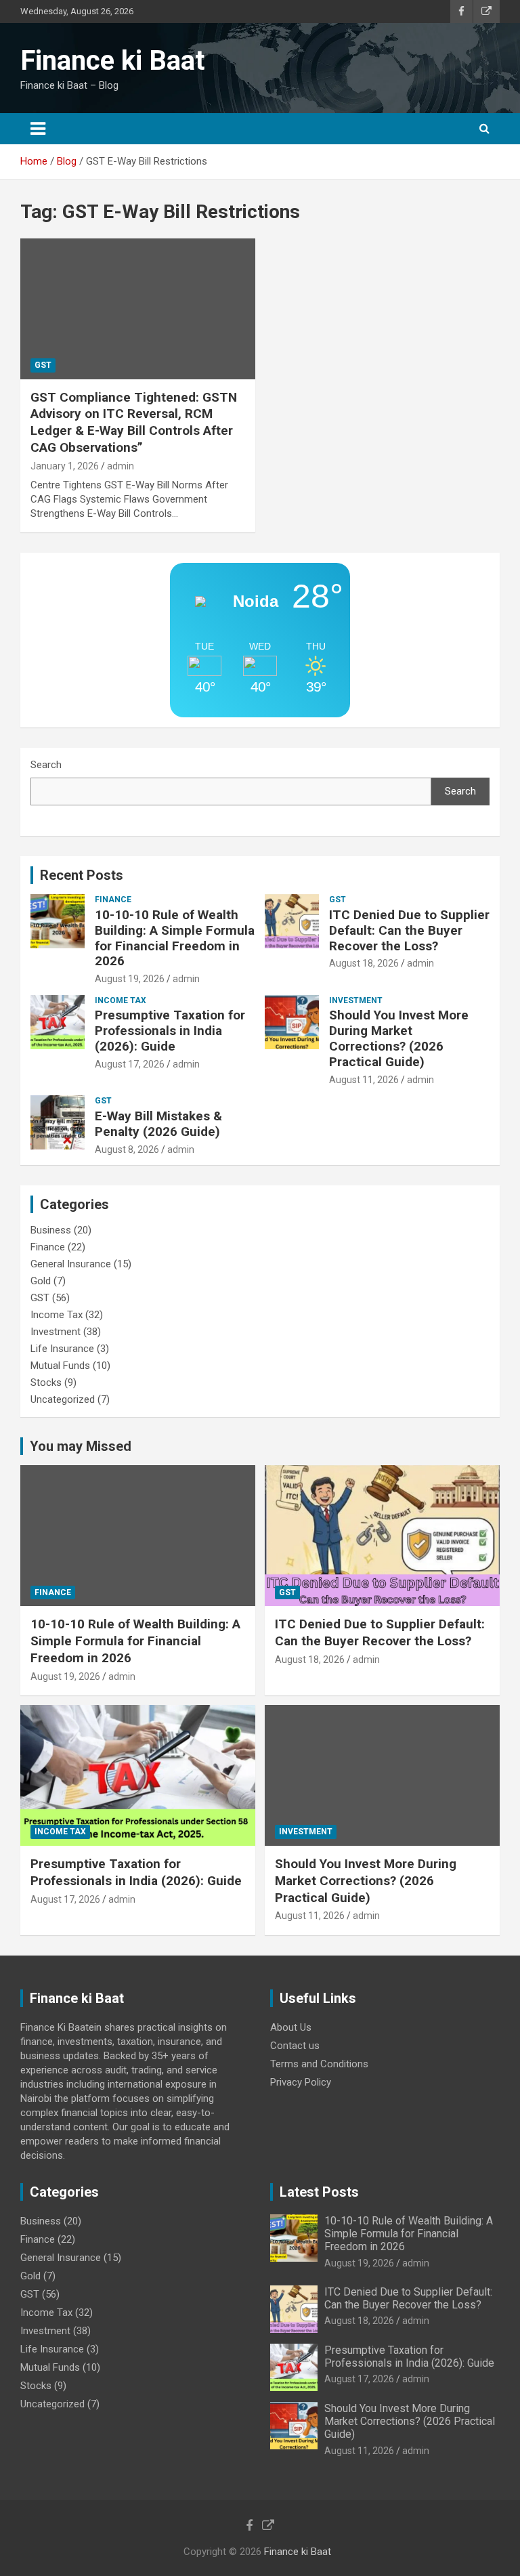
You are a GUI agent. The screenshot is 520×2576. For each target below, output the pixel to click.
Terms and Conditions (319, 2064)
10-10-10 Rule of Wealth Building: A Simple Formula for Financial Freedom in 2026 (175, 938)
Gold (41, 1281)
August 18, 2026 (364, 963)
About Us (291, 2027)
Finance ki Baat (112, 61)
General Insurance (71, 1264)
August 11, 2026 (364, 1080)
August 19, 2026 (130, 979)
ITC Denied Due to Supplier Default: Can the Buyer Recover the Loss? (409, 930)
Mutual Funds (60, 1366)
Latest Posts (319, 2192)
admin (121, 466)
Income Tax (121, 1000)
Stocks (46, 1382)
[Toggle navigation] (38, 129)
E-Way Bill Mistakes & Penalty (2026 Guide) (158, 1124)
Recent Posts (82, 875)
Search (46, 765)
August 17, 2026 (130, 1064)
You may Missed (81, 1446)
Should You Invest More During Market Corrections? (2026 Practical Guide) (399, 1038)
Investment (356, 1000)
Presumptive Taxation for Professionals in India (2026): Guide (170, 1031)
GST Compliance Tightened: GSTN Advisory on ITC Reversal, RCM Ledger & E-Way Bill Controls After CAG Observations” (134, 422)
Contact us (295, 2046)
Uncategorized (63, 1399)
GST (43, 365)
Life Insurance (62, 1349)
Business (51, 1230)
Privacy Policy (301, 2082)
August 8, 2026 (127, 1149)
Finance (113, 900)
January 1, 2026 (65, 466)
